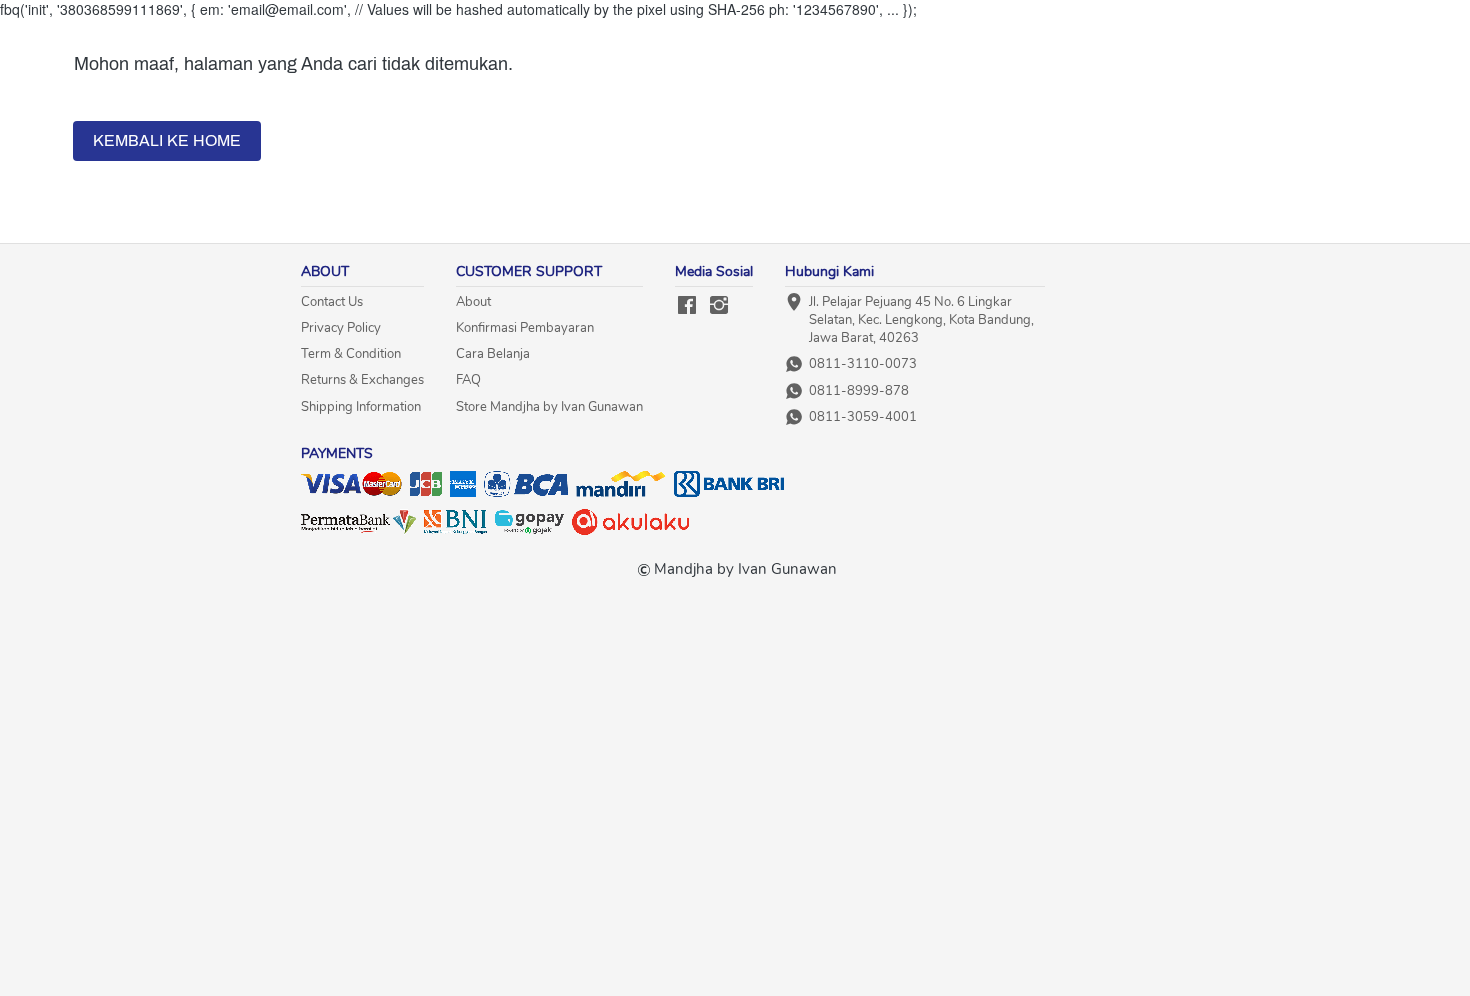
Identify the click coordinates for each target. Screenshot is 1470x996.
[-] (687, 306)
